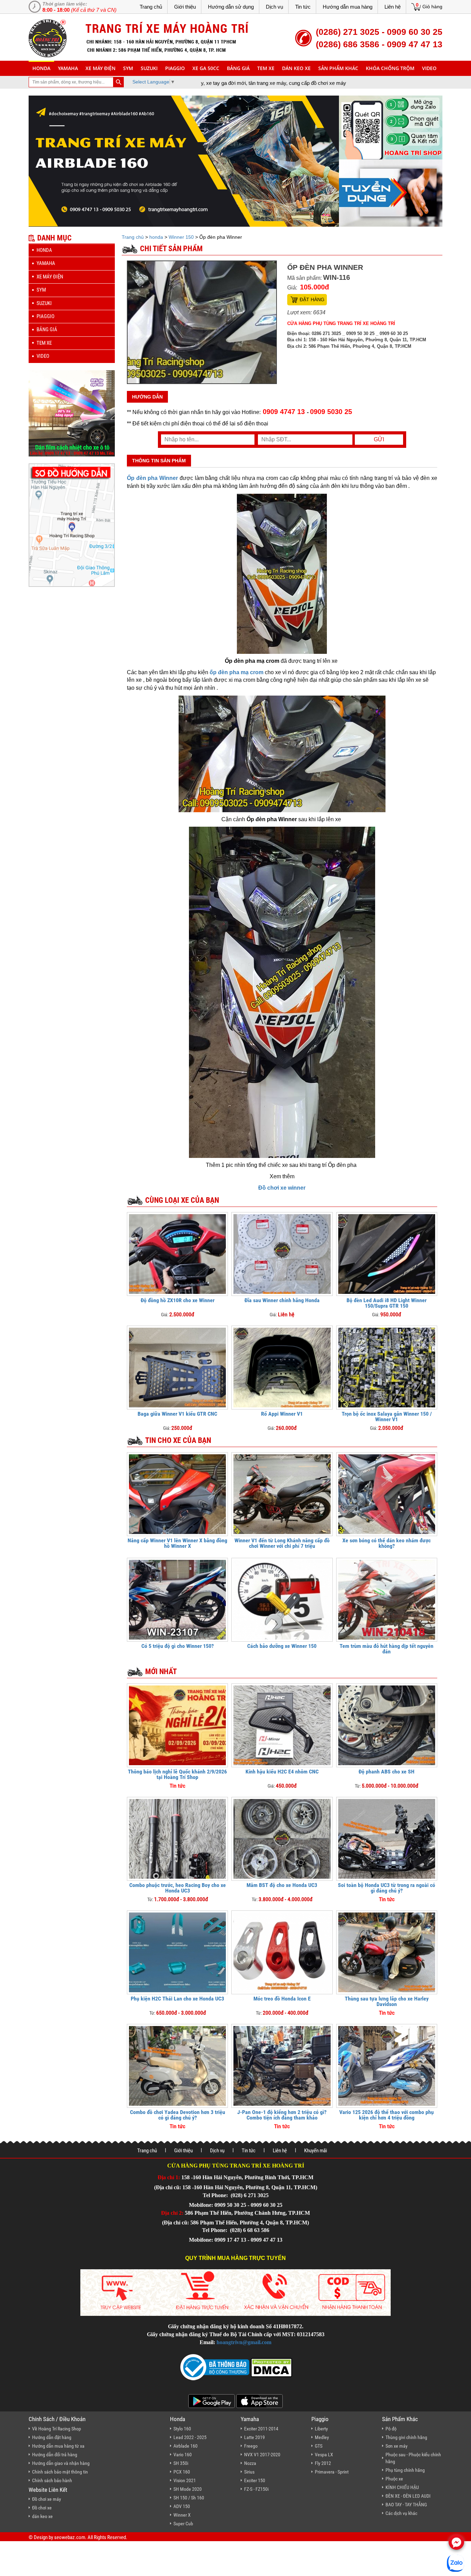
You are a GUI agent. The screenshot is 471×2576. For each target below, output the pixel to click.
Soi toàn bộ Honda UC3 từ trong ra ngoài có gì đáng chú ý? (387, 1888)
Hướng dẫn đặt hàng (52, 2437)
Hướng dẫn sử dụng (231, 7)
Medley (322, 2437)
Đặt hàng (312, 299)
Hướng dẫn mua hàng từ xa (58, 2446)
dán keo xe (296, 68)
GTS (319, 2446)
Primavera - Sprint (332, 2472)
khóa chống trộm (390, 68)
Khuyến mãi (315, 2151)
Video (429, 68)
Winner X (182, 2515)
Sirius (249, 2472)
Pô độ (391, 2429)
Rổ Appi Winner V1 (282, 1414)
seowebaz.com (70, 2537)
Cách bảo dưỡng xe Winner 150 (282, 1646)
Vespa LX (324, 2455)
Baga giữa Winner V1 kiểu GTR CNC (177, 1414)
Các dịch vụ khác (401, 2513)
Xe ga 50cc (206, 68)
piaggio (175, 68)
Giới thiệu (185, 7)
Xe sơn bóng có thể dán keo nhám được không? (387, 1543)
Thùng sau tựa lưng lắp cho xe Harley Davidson (387, 2001)
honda (41, 68)
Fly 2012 (323, 2463)
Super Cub (183, 2524)
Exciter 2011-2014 (261, 2429)
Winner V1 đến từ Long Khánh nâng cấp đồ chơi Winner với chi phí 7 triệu (282, 1543)
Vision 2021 (185, 2480)
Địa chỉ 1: (169, 2177)
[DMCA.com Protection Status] (271, 2367)
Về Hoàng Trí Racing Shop (57, 2429)
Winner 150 (181, 237)
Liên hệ (393, 7)
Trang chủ (151, 7)
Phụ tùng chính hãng (405, 2470)
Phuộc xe (394, 2479)
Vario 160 (183, 2455)
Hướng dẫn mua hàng (348, 7)
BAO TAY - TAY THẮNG (406, 2505)
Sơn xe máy (397, 2446)
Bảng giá (238, 68)
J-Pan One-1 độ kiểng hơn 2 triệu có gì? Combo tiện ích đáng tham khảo (282, 2115)
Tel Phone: (216, 2195)
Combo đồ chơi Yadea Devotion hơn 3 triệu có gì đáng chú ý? (178, 2115)
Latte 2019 (254, 2437)
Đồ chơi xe (42, 2508)
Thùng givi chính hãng (406, 2437)
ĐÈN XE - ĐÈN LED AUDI (408, 2496)
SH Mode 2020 (188, 2489)
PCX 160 (182, 2472)
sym (128, 68)
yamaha (68, 68)
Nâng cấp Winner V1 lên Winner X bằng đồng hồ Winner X (177, 1543)
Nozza (250, 2463)
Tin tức (303, 7)
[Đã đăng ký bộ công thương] (215, 2367)
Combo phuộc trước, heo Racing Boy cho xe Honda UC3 (178, 1888)
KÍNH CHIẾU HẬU (402, 2487)
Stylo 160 (182, 2429)
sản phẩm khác (338, 68)
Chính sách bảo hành (52, 2480)
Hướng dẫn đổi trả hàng (55, 2455)
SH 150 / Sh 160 (189, 2498)
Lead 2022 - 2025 (190, 2437)
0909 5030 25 (331, 412)
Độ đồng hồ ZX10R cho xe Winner (178, 1300)
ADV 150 (182, 2506)
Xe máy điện (101, 68)
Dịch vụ (274, 7)
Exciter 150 (255, 2480)
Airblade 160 (186, 2446)
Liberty (321, 2429)
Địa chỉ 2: (172, 2213)
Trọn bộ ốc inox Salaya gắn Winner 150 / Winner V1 (387, 1417)
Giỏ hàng (432, 7)
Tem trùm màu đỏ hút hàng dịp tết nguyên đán (387, 1649)
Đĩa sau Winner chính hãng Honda (282, 1300)
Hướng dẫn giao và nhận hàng (61, 2463)
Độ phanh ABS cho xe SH (387, 1772)
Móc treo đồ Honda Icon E (282, 1999)
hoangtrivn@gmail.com (244, 2342)
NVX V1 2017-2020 (262, 2455)
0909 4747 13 (284, 412)
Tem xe (266, 68)
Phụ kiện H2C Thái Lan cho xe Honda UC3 (177, 1999)
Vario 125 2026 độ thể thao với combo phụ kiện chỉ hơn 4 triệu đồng (387, 2115)
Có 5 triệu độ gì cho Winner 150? (178, 1646)
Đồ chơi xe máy (47, 2499)
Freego (251, 2446)
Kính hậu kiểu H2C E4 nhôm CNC (282, 1772)
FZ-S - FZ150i (256, 2489)
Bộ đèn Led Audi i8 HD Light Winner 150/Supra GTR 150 (387, 1303)
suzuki (149, 68)
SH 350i (181, 2463)
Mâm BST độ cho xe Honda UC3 (282, 1885)
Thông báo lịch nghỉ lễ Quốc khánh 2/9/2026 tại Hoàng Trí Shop (177, 1774)
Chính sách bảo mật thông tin (60, 2472)
